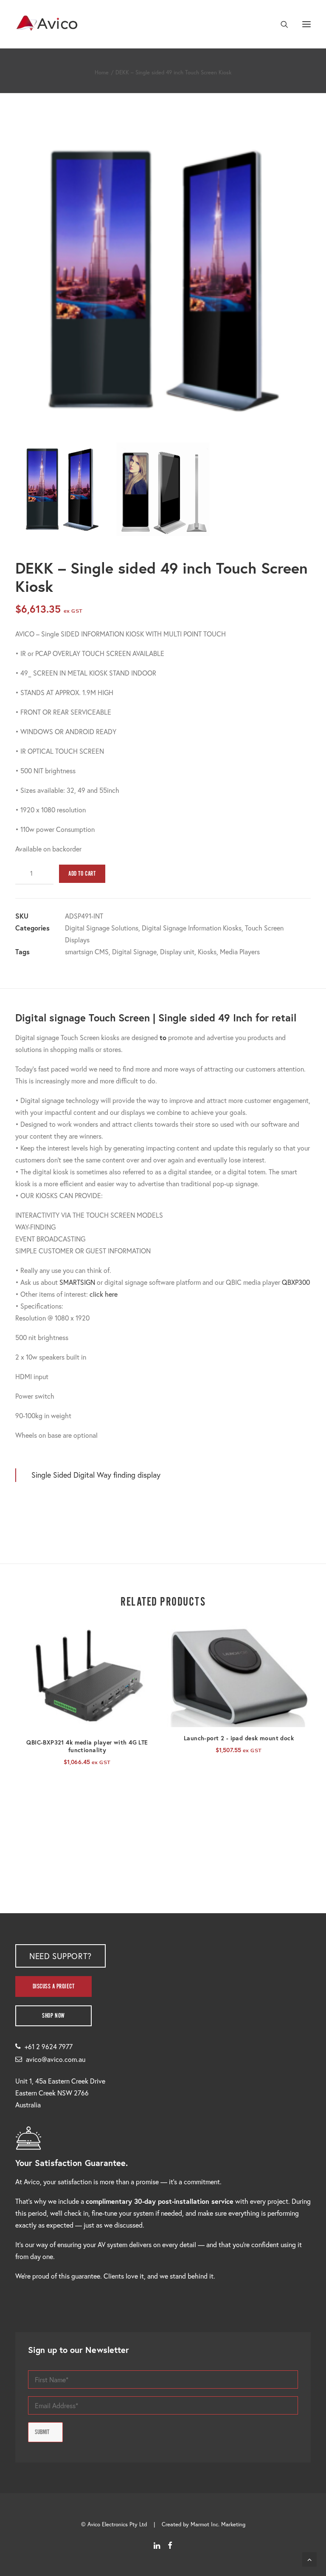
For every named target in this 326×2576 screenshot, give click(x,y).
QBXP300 (296, 1282)
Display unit (177, 952)
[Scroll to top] (309, 2558)
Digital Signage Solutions (102, 928)
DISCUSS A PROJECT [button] (54, 1986)
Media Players (240, 952)
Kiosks (207, 952)
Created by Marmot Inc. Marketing (204, 2524)
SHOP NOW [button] (53, 2016)
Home (102, 72)
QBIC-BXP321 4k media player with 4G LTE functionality (87, 1746)
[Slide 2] (163, 489)
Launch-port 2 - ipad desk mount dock (239, 1738)
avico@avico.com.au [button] (56, 2059)
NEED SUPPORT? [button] (60, 1956)
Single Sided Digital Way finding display (96, 1475)
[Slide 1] (62, 489)
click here (104, 1294)
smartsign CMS (87, 952)
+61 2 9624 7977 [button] (49, 2046)
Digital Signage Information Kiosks (192, 928)
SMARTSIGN (77, 1282)
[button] (306, 24)
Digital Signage (134, 952)
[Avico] (47, 24)
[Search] (281, 24)
